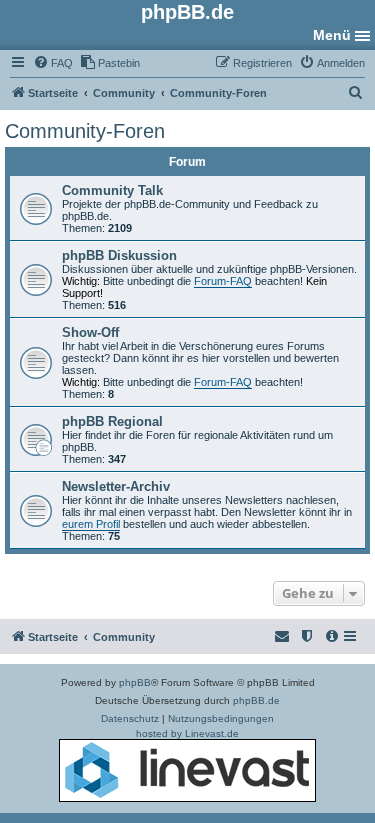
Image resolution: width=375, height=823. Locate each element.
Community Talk (112, 190)
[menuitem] (53, 63)
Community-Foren (85, 131)
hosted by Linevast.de (187, 733)
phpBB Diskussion (119, 255)
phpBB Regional (112, 421)
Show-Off (90, 332)
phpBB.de (256, 700)
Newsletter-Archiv (116, 486)
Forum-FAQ (223, 281)
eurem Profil (91, 524)
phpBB (135, 682)
